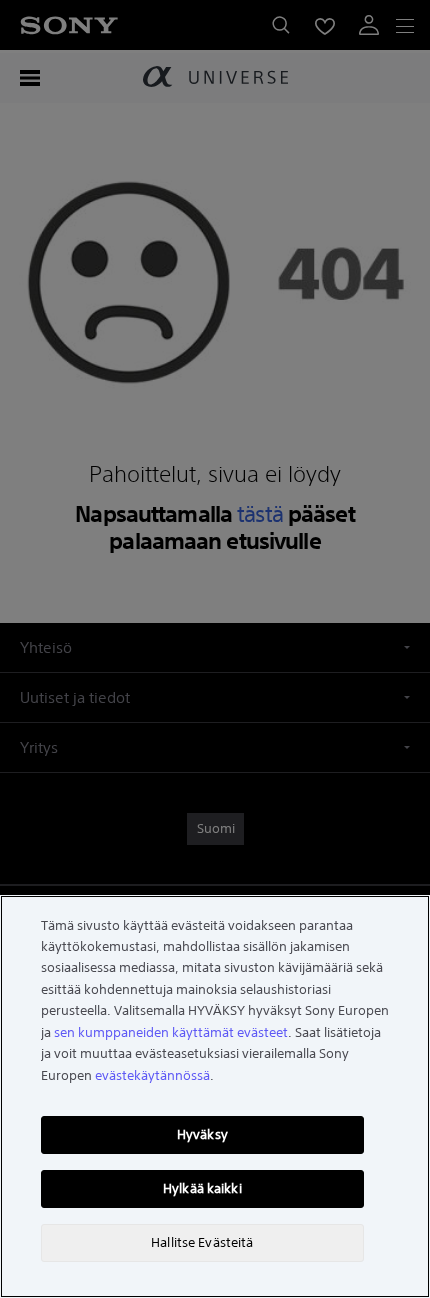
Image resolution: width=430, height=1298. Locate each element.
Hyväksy (202, 1134)
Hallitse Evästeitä (202, 1242)
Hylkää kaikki (202, 1188)
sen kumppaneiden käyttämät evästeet (171, 1032)
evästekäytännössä (152, 1075)
